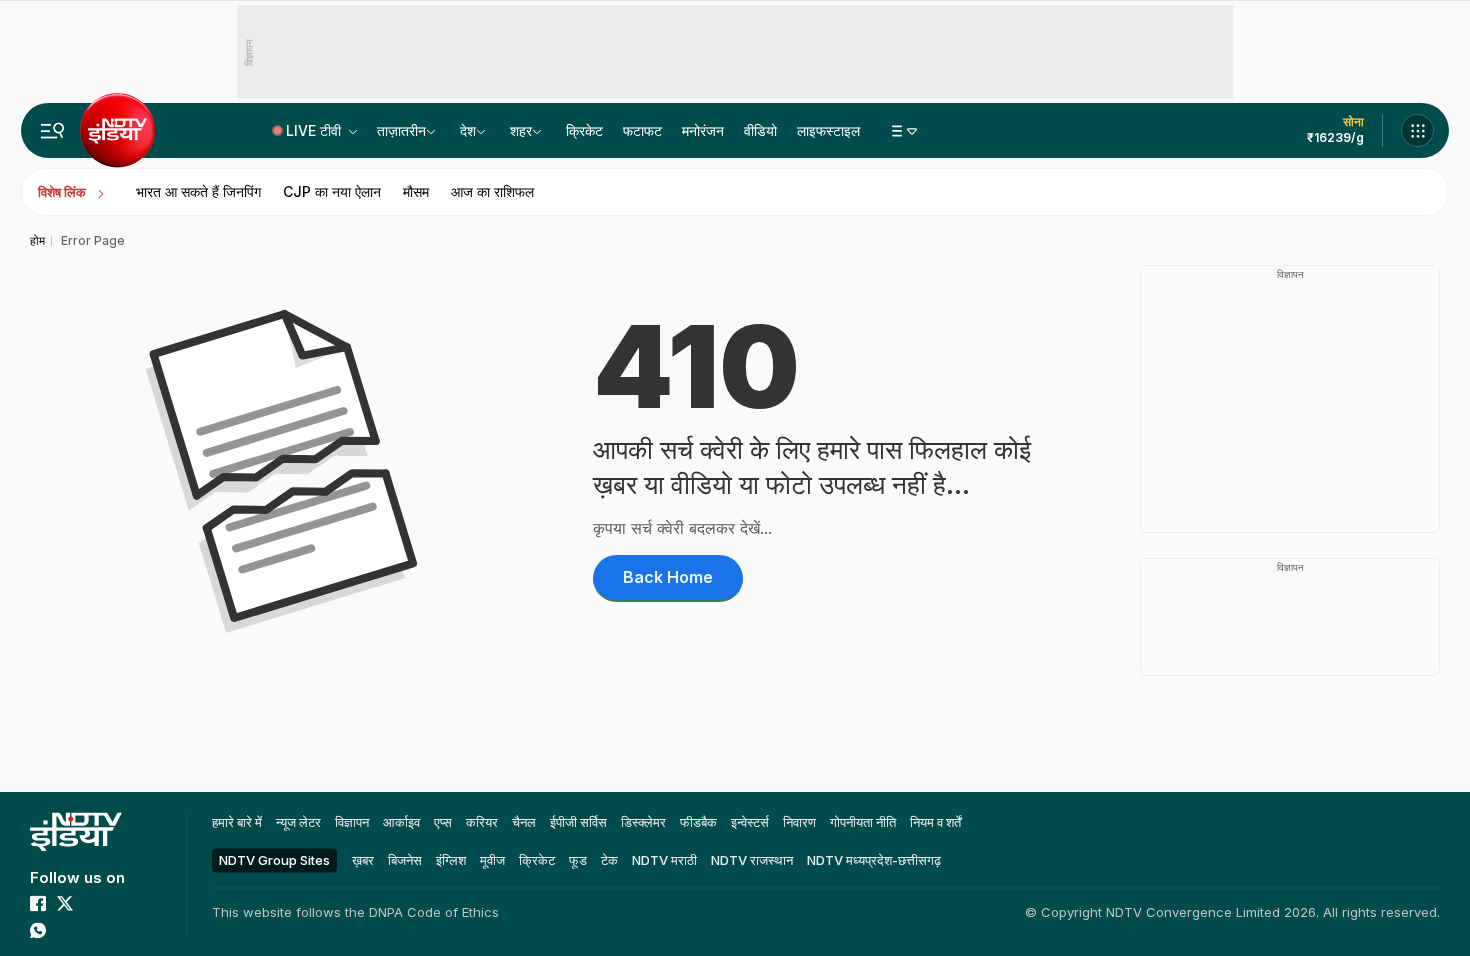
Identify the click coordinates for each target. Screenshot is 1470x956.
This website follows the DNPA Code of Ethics (355, 912)
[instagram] (119, 903)
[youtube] (92, 903)
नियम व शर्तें (935, 822)
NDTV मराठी (664, 860)
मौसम (416, 191)
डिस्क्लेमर (643, 822)
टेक (609, 860)
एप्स (443, 822)
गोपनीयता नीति (863, 822)
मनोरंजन (703, 130)
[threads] (92, 930)
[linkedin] (65, 930)
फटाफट (642, 130)
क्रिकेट (584, 130)
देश (468, 130)
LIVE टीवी (315, 130)
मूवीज (492, 860)
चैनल (524, 822)
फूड (578, 860)
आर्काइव (401, 822)
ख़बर (363, 860)
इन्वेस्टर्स (750, 822)
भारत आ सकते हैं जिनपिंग (198, 191)
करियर (482, 822)
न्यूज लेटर (298, 822)
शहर (521, 130)
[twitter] (65, 903)
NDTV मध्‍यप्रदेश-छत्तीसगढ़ (874, 860)
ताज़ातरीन (401, 130)
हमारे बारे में (237, 822)
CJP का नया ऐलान (332, 191)
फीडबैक (698, 822)
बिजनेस (405, 860)
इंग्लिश (451, 860)
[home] (76, 831)
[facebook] (38, 903)
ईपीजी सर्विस (578, 822)
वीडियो (760, 130)
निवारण (799, 822)
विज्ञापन (352, 822)
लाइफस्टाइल (828, 130)
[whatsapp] (38, 930)
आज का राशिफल (492, 191)
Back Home (668, 577)
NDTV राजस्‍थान (752, 860)
